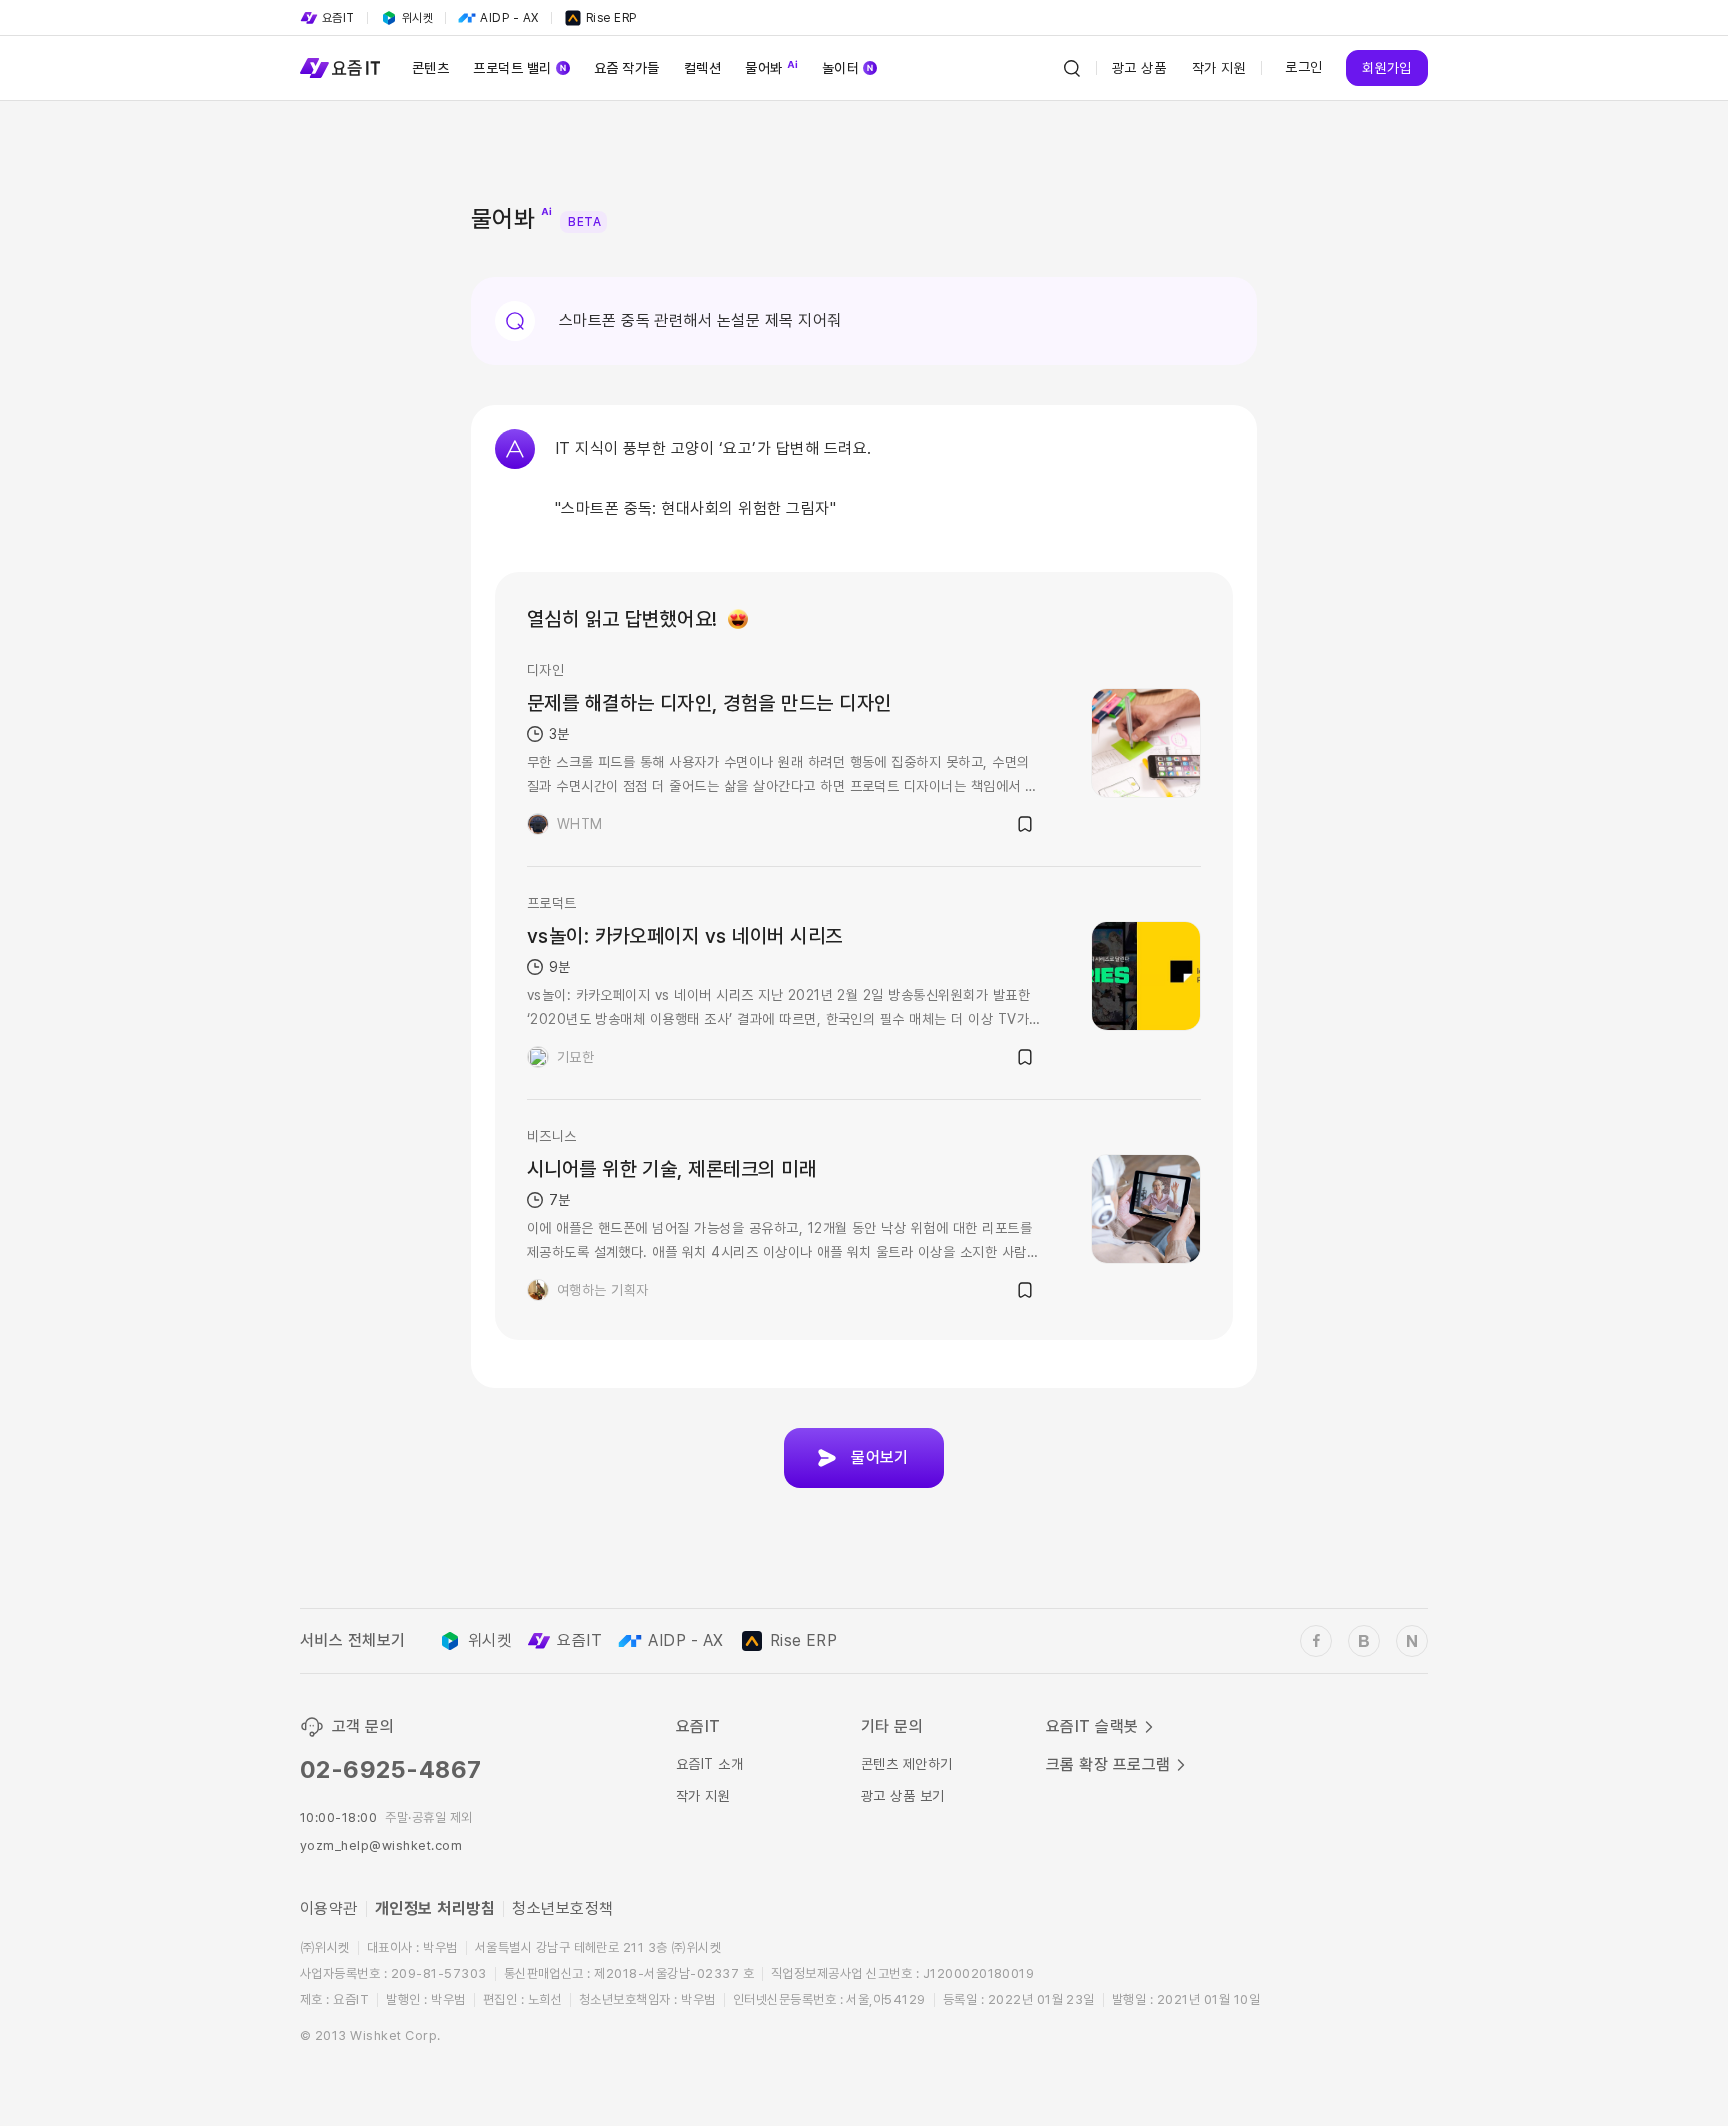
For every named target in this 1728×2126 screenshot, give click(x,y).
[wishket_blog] (1364, 1641)
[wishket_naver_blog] (1412, 1641)
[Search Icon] (1072, 68)
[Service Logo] (340, 68)
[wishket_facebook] (1316, 1641)
